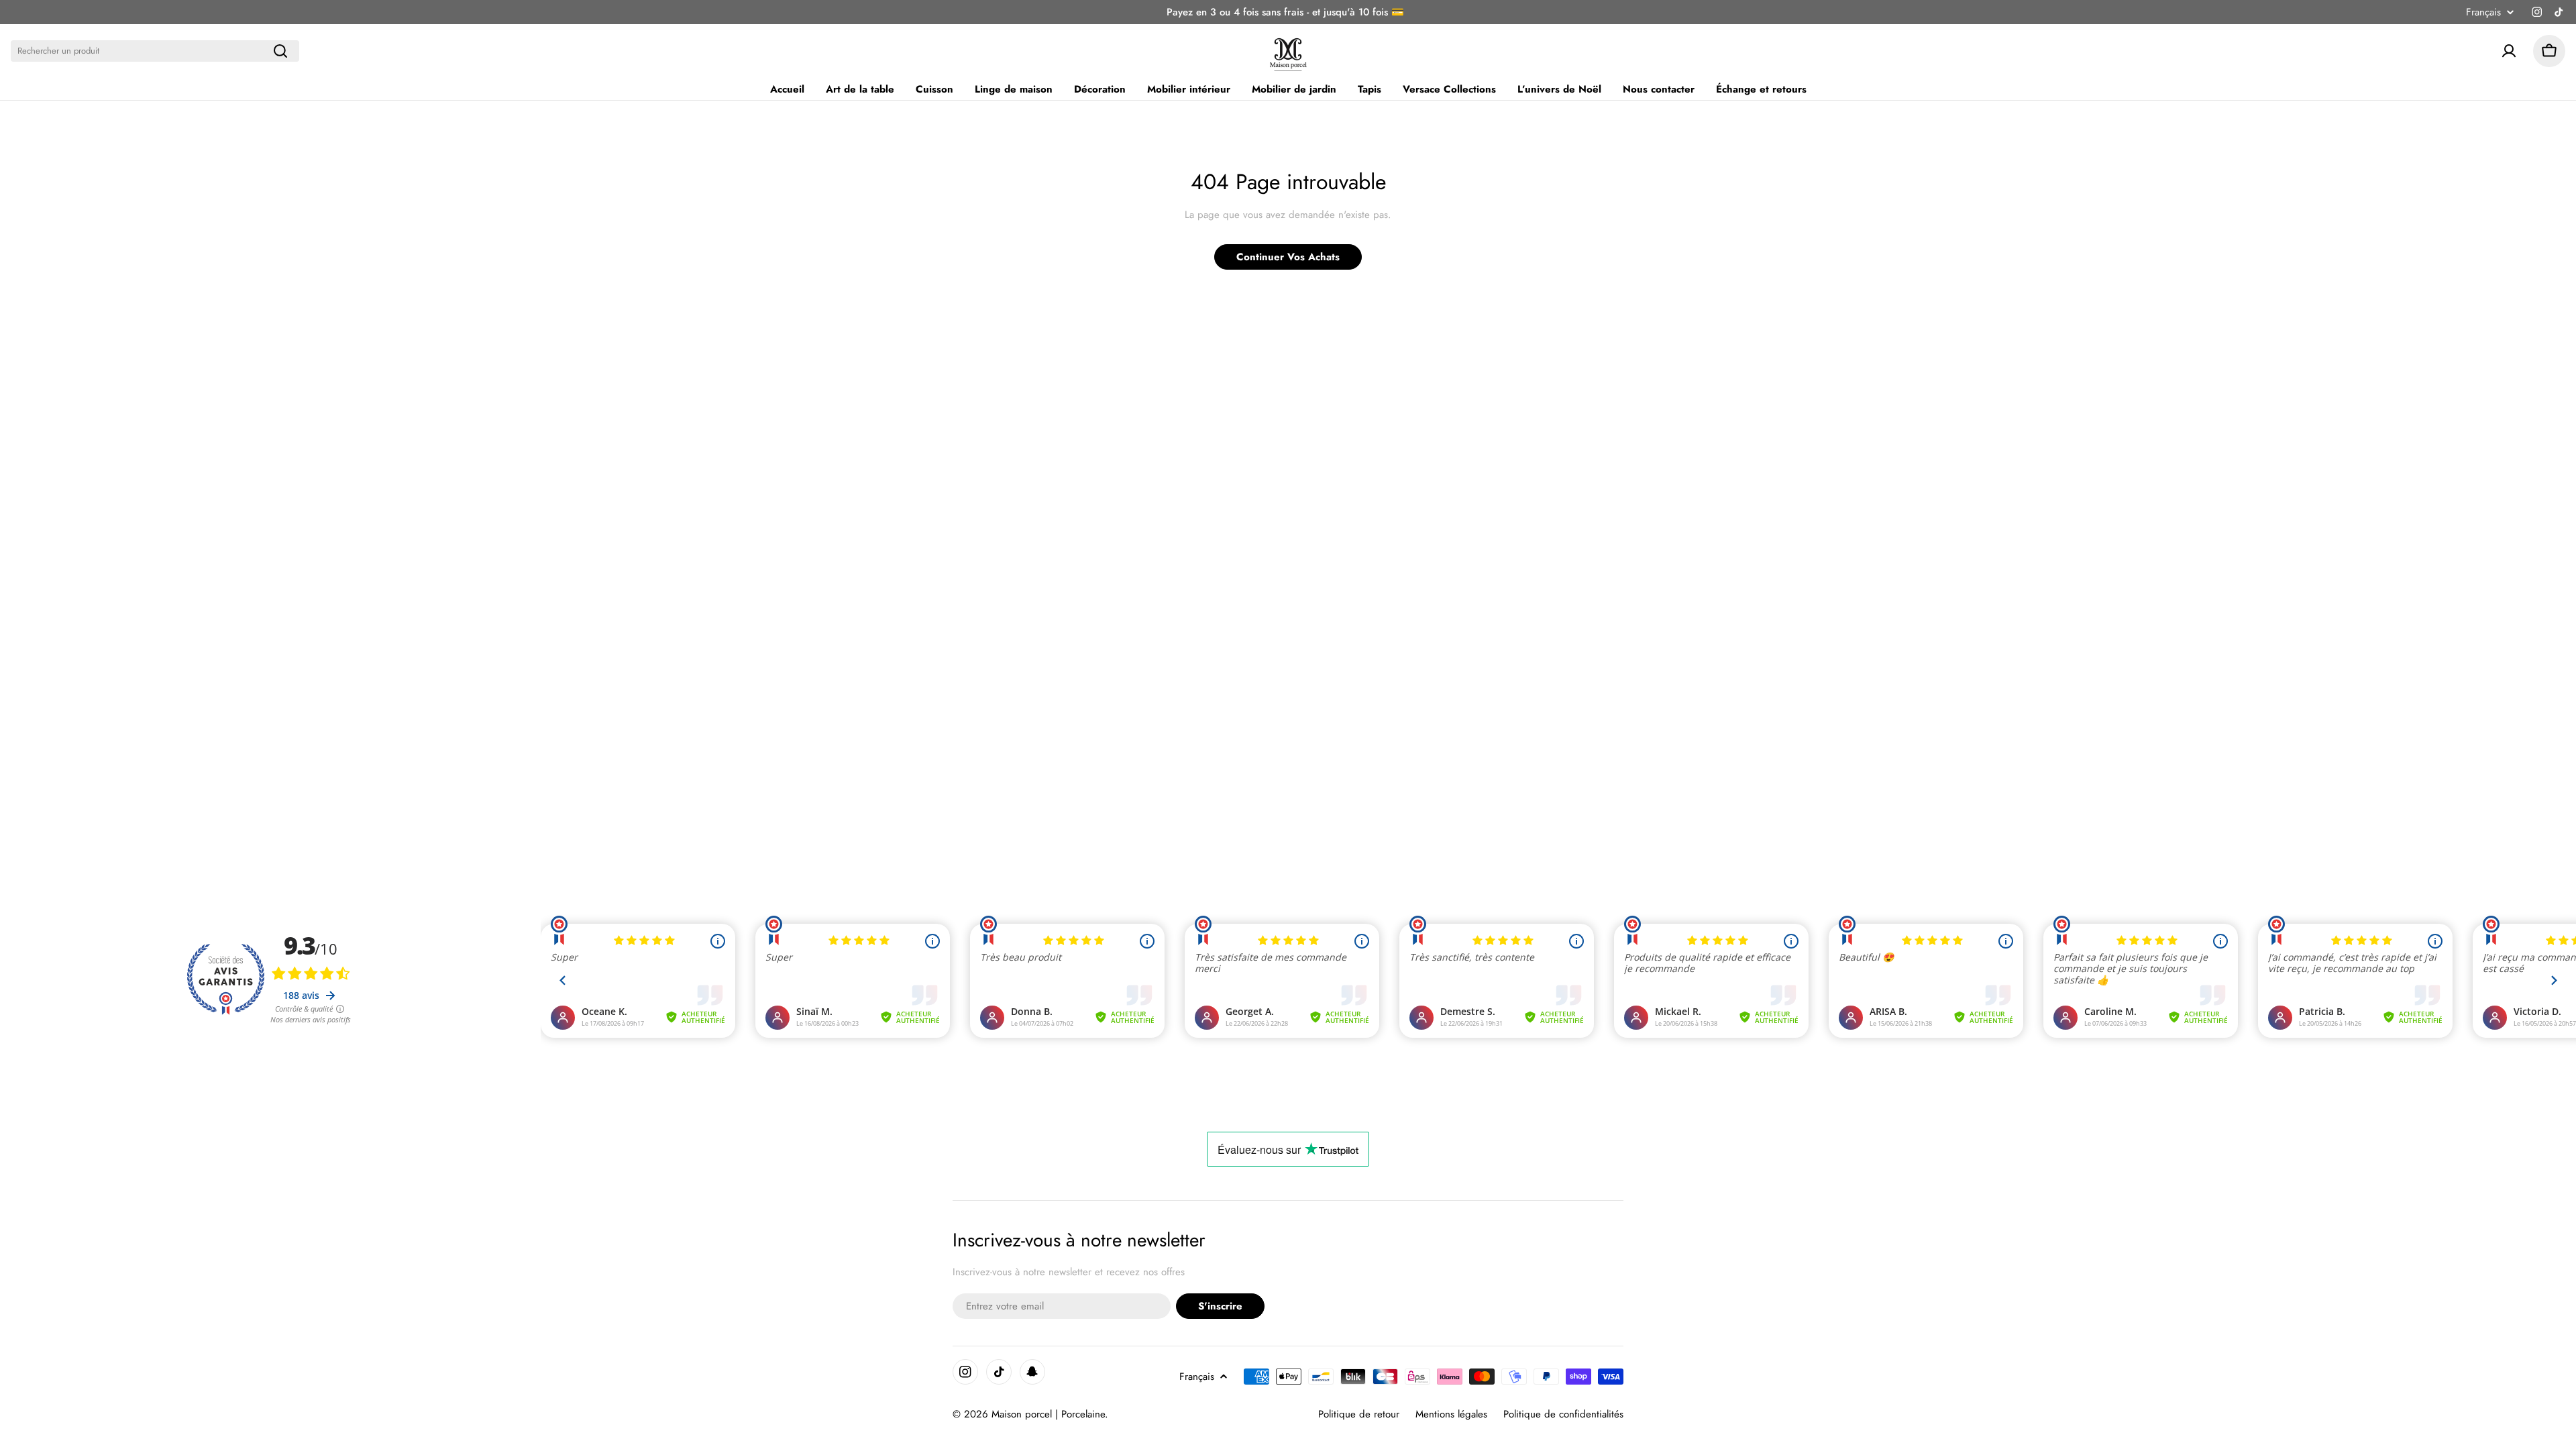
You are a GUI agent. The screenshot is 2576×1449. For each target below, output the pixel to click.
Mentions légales (1451, 1414)
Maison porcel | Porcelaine (1048, 1414)
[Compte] (2509, 51)
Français (2483, 12)
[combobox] (155, 51)
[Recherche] (280, 51)
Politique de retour (1359, 1414)
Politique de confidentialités (1563, 1414)
